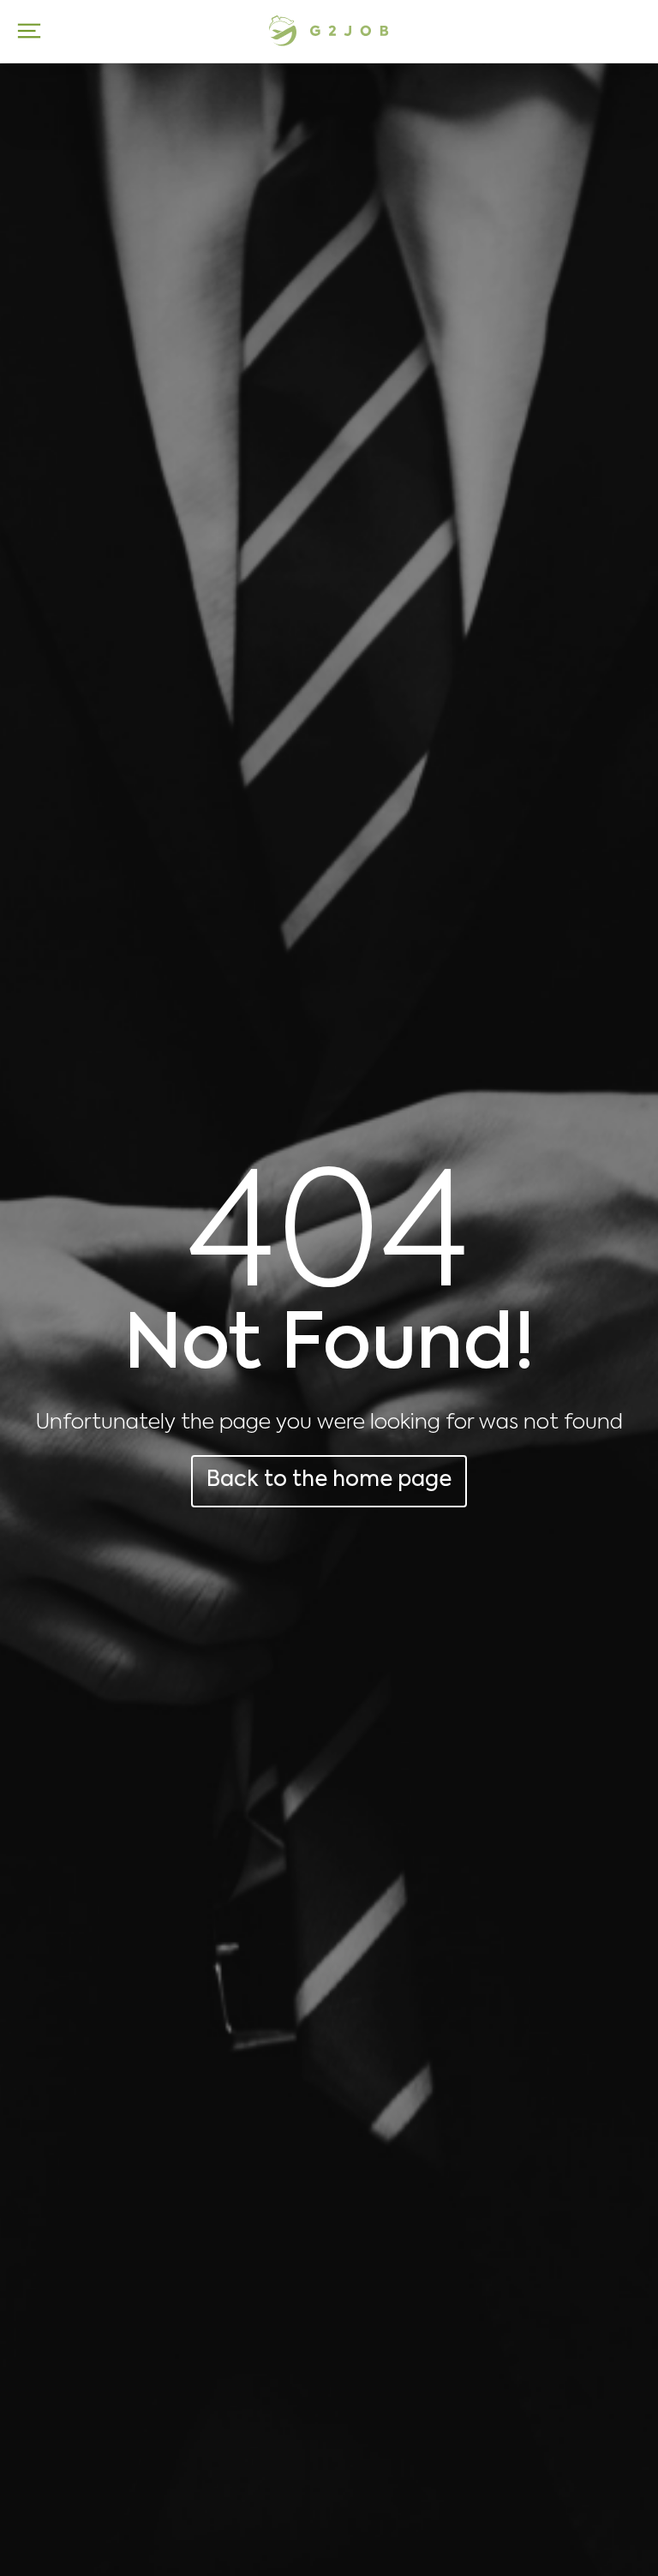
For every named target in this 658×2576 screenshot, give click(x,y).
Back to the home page (329, 1480)
